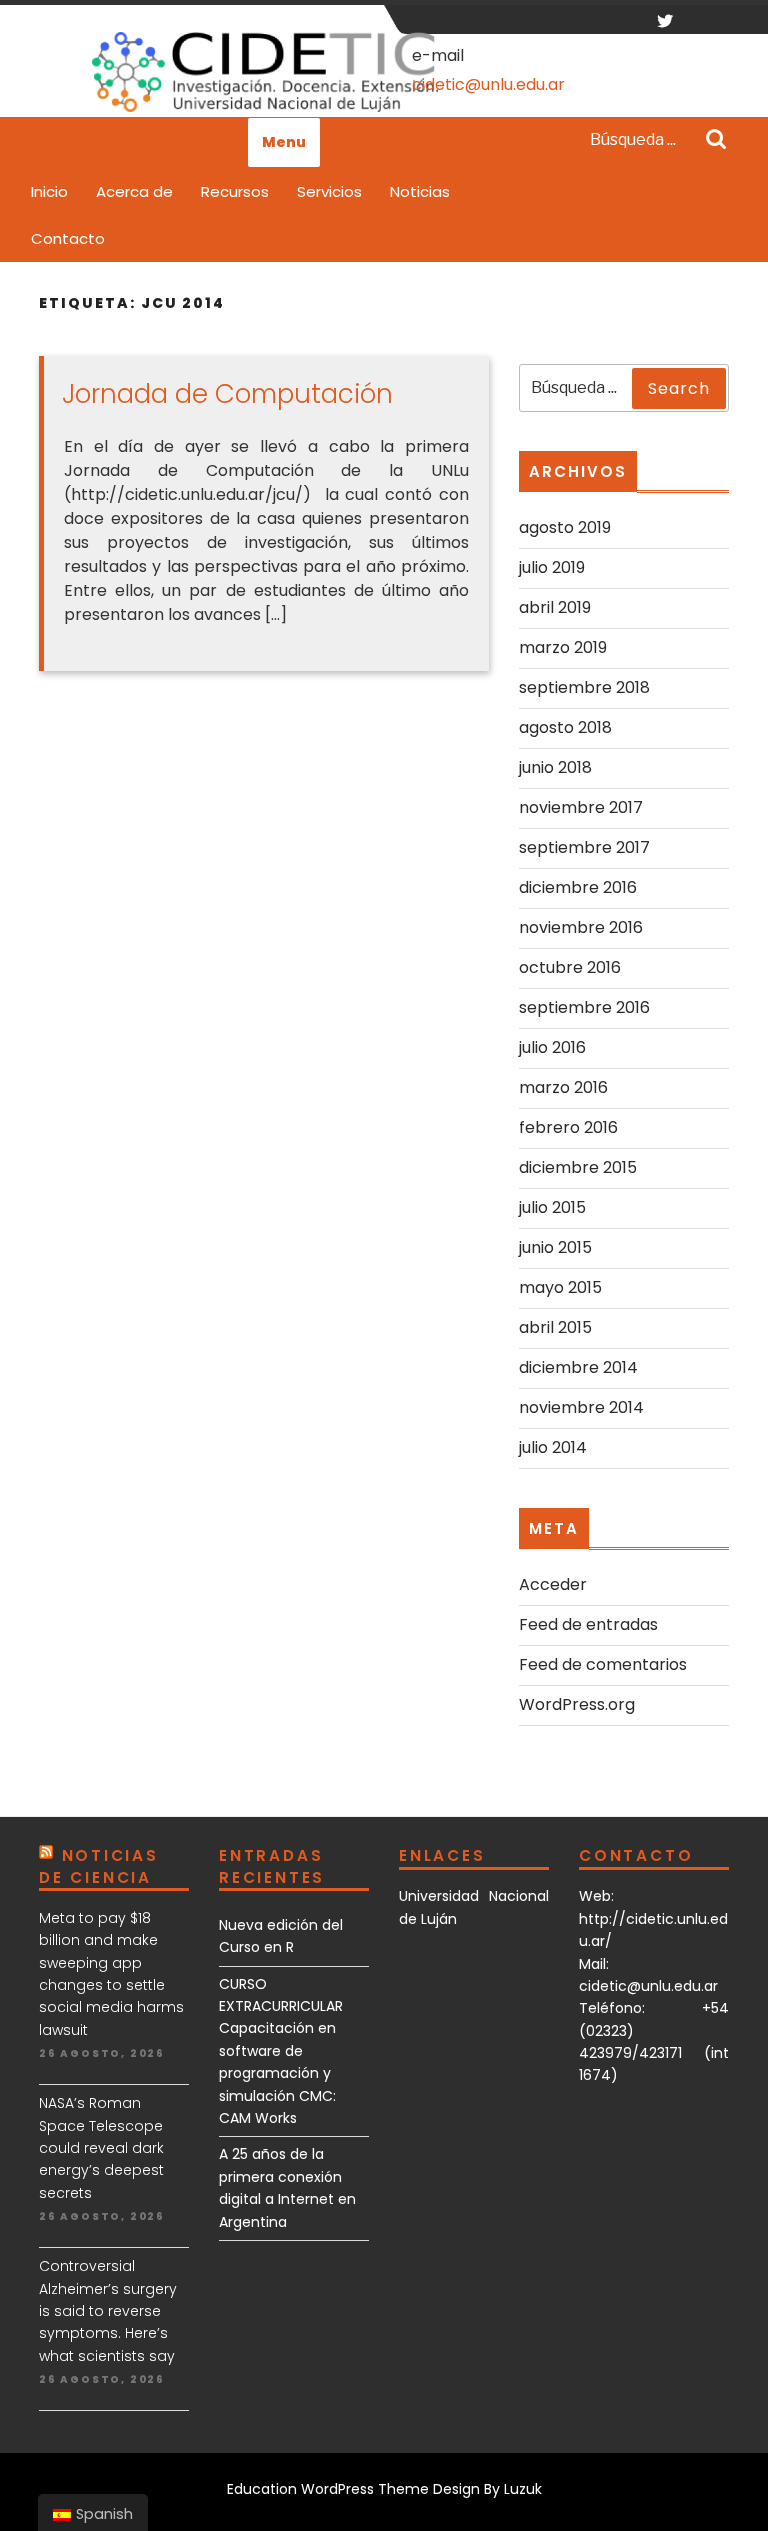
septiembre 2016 (584, 1007)
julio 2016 (552, 1047)
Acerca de (134, 191)
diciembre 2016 (578, 887)
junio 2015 (555, 1247)
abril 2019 (555, 607)
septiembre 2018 (584, 687)
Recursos (235, 191)
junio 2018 (555, 767)
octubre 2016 (570, 967)
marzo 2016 (563, 1087)
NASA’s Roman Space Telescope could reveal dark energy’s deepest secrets (101, 2148)
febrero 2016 (568, 1127)
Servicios (329, 191)
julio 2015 (552, 1207)
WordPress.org (577, 1704)
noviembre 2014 (581, 1407)
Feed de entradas (588, 1624)
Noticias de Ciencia (99, 1866)
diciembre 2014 (578, 1367)
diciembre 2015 (578, 1167)
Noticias (420, 191)
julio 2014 (553, 1447)
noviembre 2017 (581, 807)
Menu (284, 142)
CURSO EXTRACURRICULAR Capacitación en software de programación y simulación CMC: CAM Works (281, 2051)
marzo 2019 (563, 647)
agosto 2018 (565, 727)
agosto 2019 (565, 527)
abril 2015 (555, 1327)
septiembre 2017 (584, 847)
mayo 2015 (560, 1287)
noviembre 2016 (581, 927)
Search (716, 141)
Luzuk (523, 2489)
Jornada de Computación (227, 394)
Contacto (68, 238)
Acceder (553, 1584)
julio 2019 (552, 567)
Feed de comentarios (603, 1664)
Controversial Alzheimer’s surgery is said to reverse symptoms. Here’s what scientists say (108, 2311)
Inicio (49, 191)
